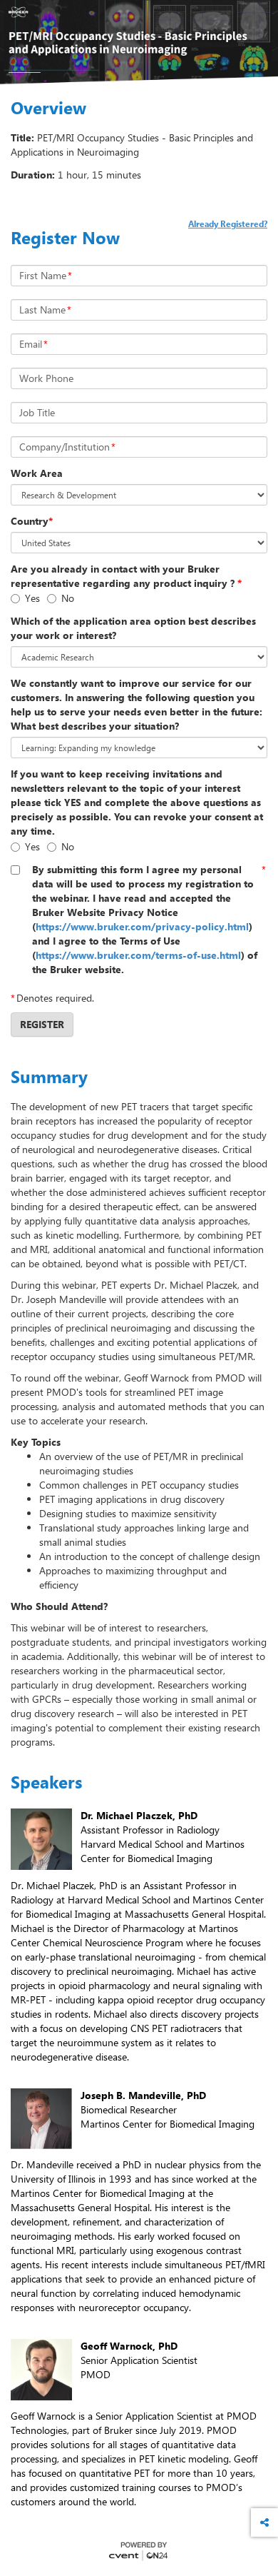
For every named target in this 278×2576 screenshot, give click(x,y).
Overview (48, 108)
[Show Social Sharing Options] (264, 2522)
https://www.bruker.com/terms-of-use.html (138, 955)
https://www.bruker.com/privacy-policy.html (142, 926)
